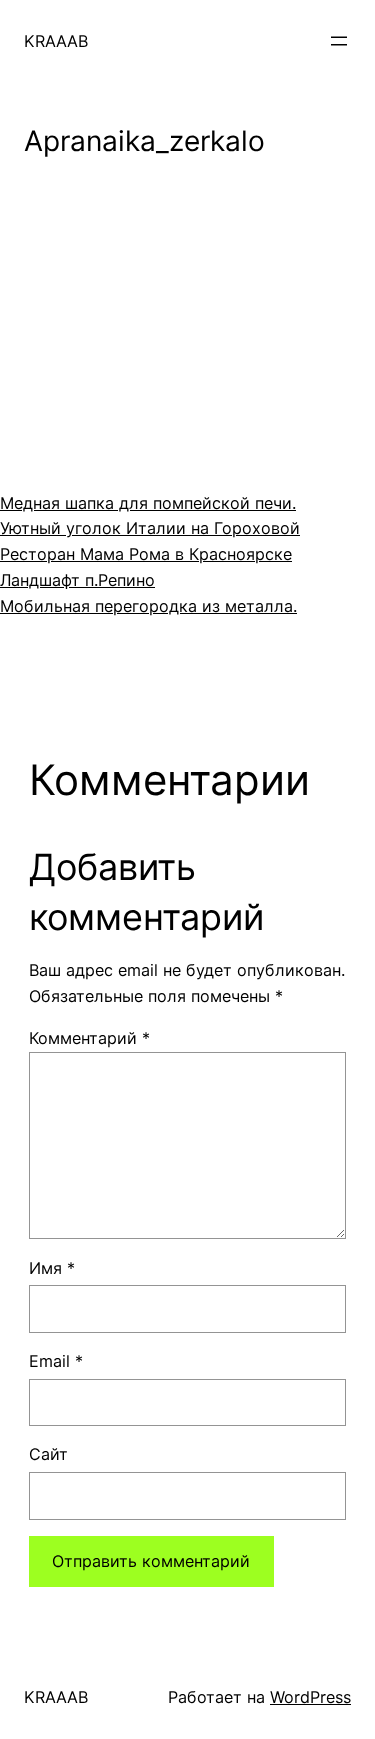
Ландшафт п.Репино (77, 580)
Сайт (48, 1454)
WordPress (310, 1697)
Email (56, 1361)
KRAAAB (56, 41)
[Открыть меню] (339, 41)
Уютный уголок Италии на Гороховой (150, 528)
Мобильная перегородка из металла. (148, 606)
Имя (52, 1268)
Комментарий (89, 1038)
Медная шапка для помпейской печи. (148, 503)
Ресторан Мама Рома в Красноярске (146, 554)
